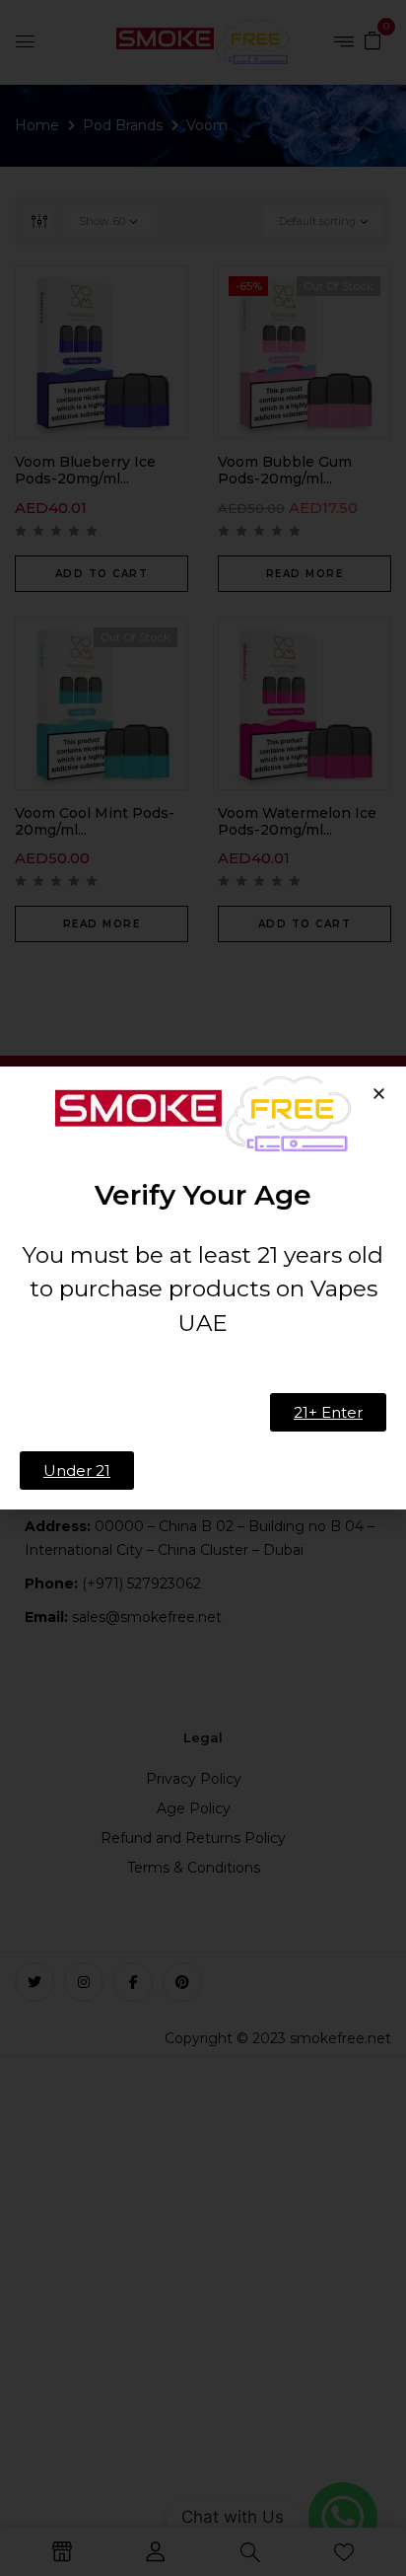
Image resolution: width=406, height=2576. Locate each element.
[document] (203, 1288)
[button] (379, 1094)
